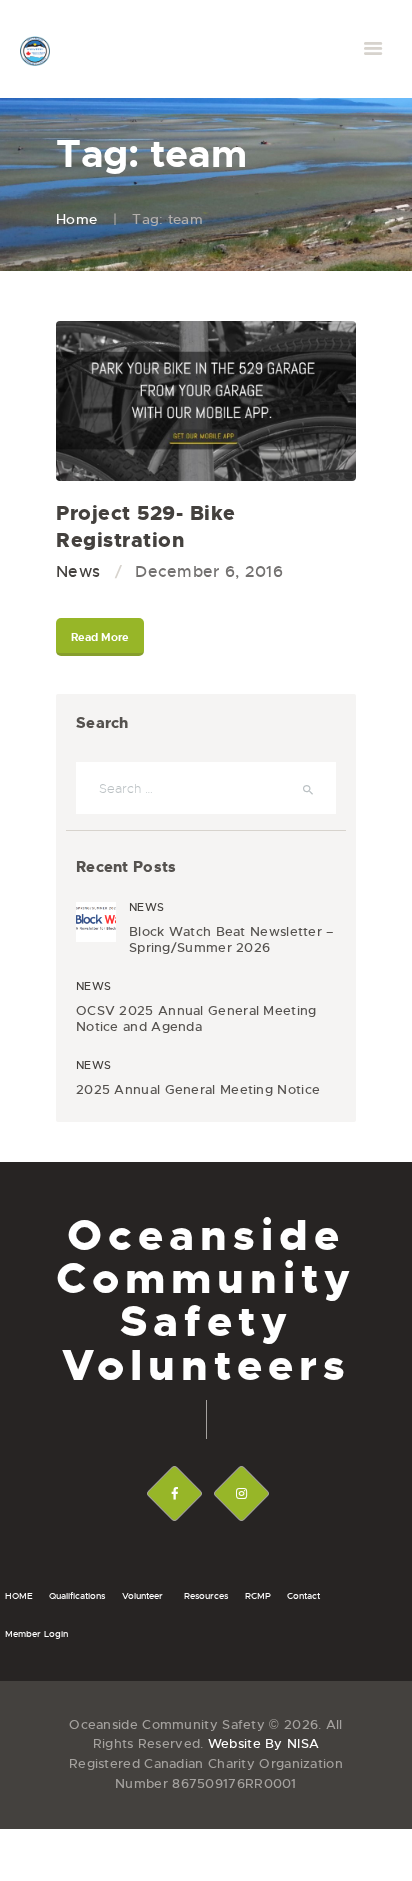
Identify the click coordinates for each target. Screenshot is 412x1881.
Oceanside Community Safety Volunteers (206, 1300)
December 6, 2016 (209, 571)
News (78, 571)
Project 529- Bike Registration (146, 526)
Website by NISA (264, 1743)
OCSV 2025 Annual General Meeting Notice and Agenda (196, 1019)
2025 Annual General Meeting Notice (198, 1090)
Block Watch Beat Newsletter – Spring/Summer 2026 (231, 940)
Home (76, 219)
